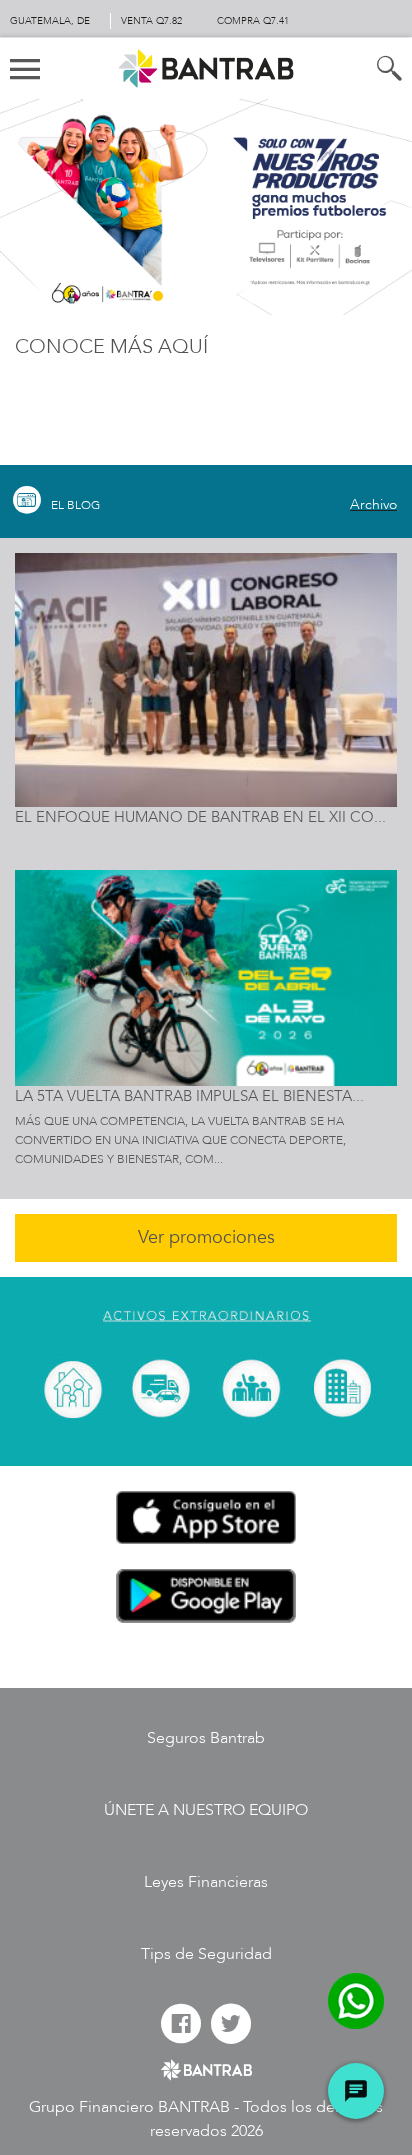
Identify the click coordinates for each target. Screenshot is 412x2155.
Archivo (373, 504)
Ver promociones (206, 1237)
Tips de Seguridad (206, 1954)
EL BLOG (75, 505)
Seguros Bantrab (206, 1738)
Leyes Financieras (206, 1882)
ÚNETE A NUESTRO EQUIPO (206, 1810)
